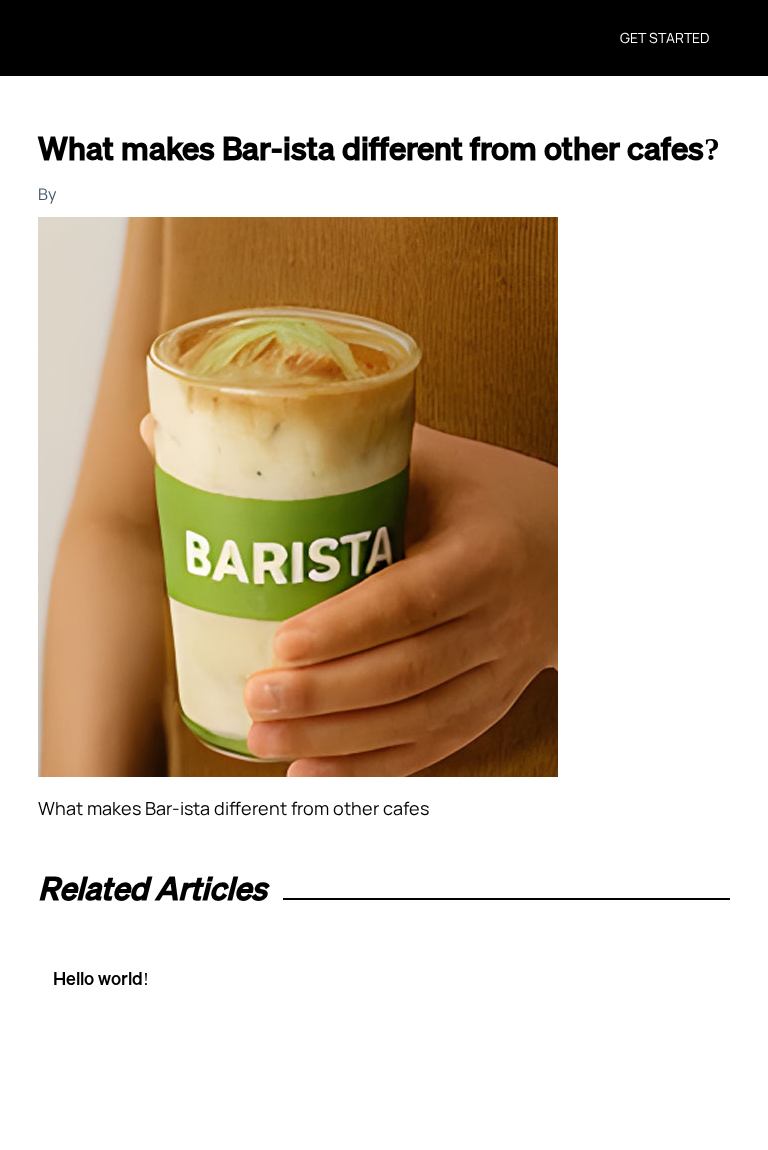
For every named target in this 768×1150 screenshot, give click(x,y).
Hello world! (101, 978)
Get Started (664, 37)
